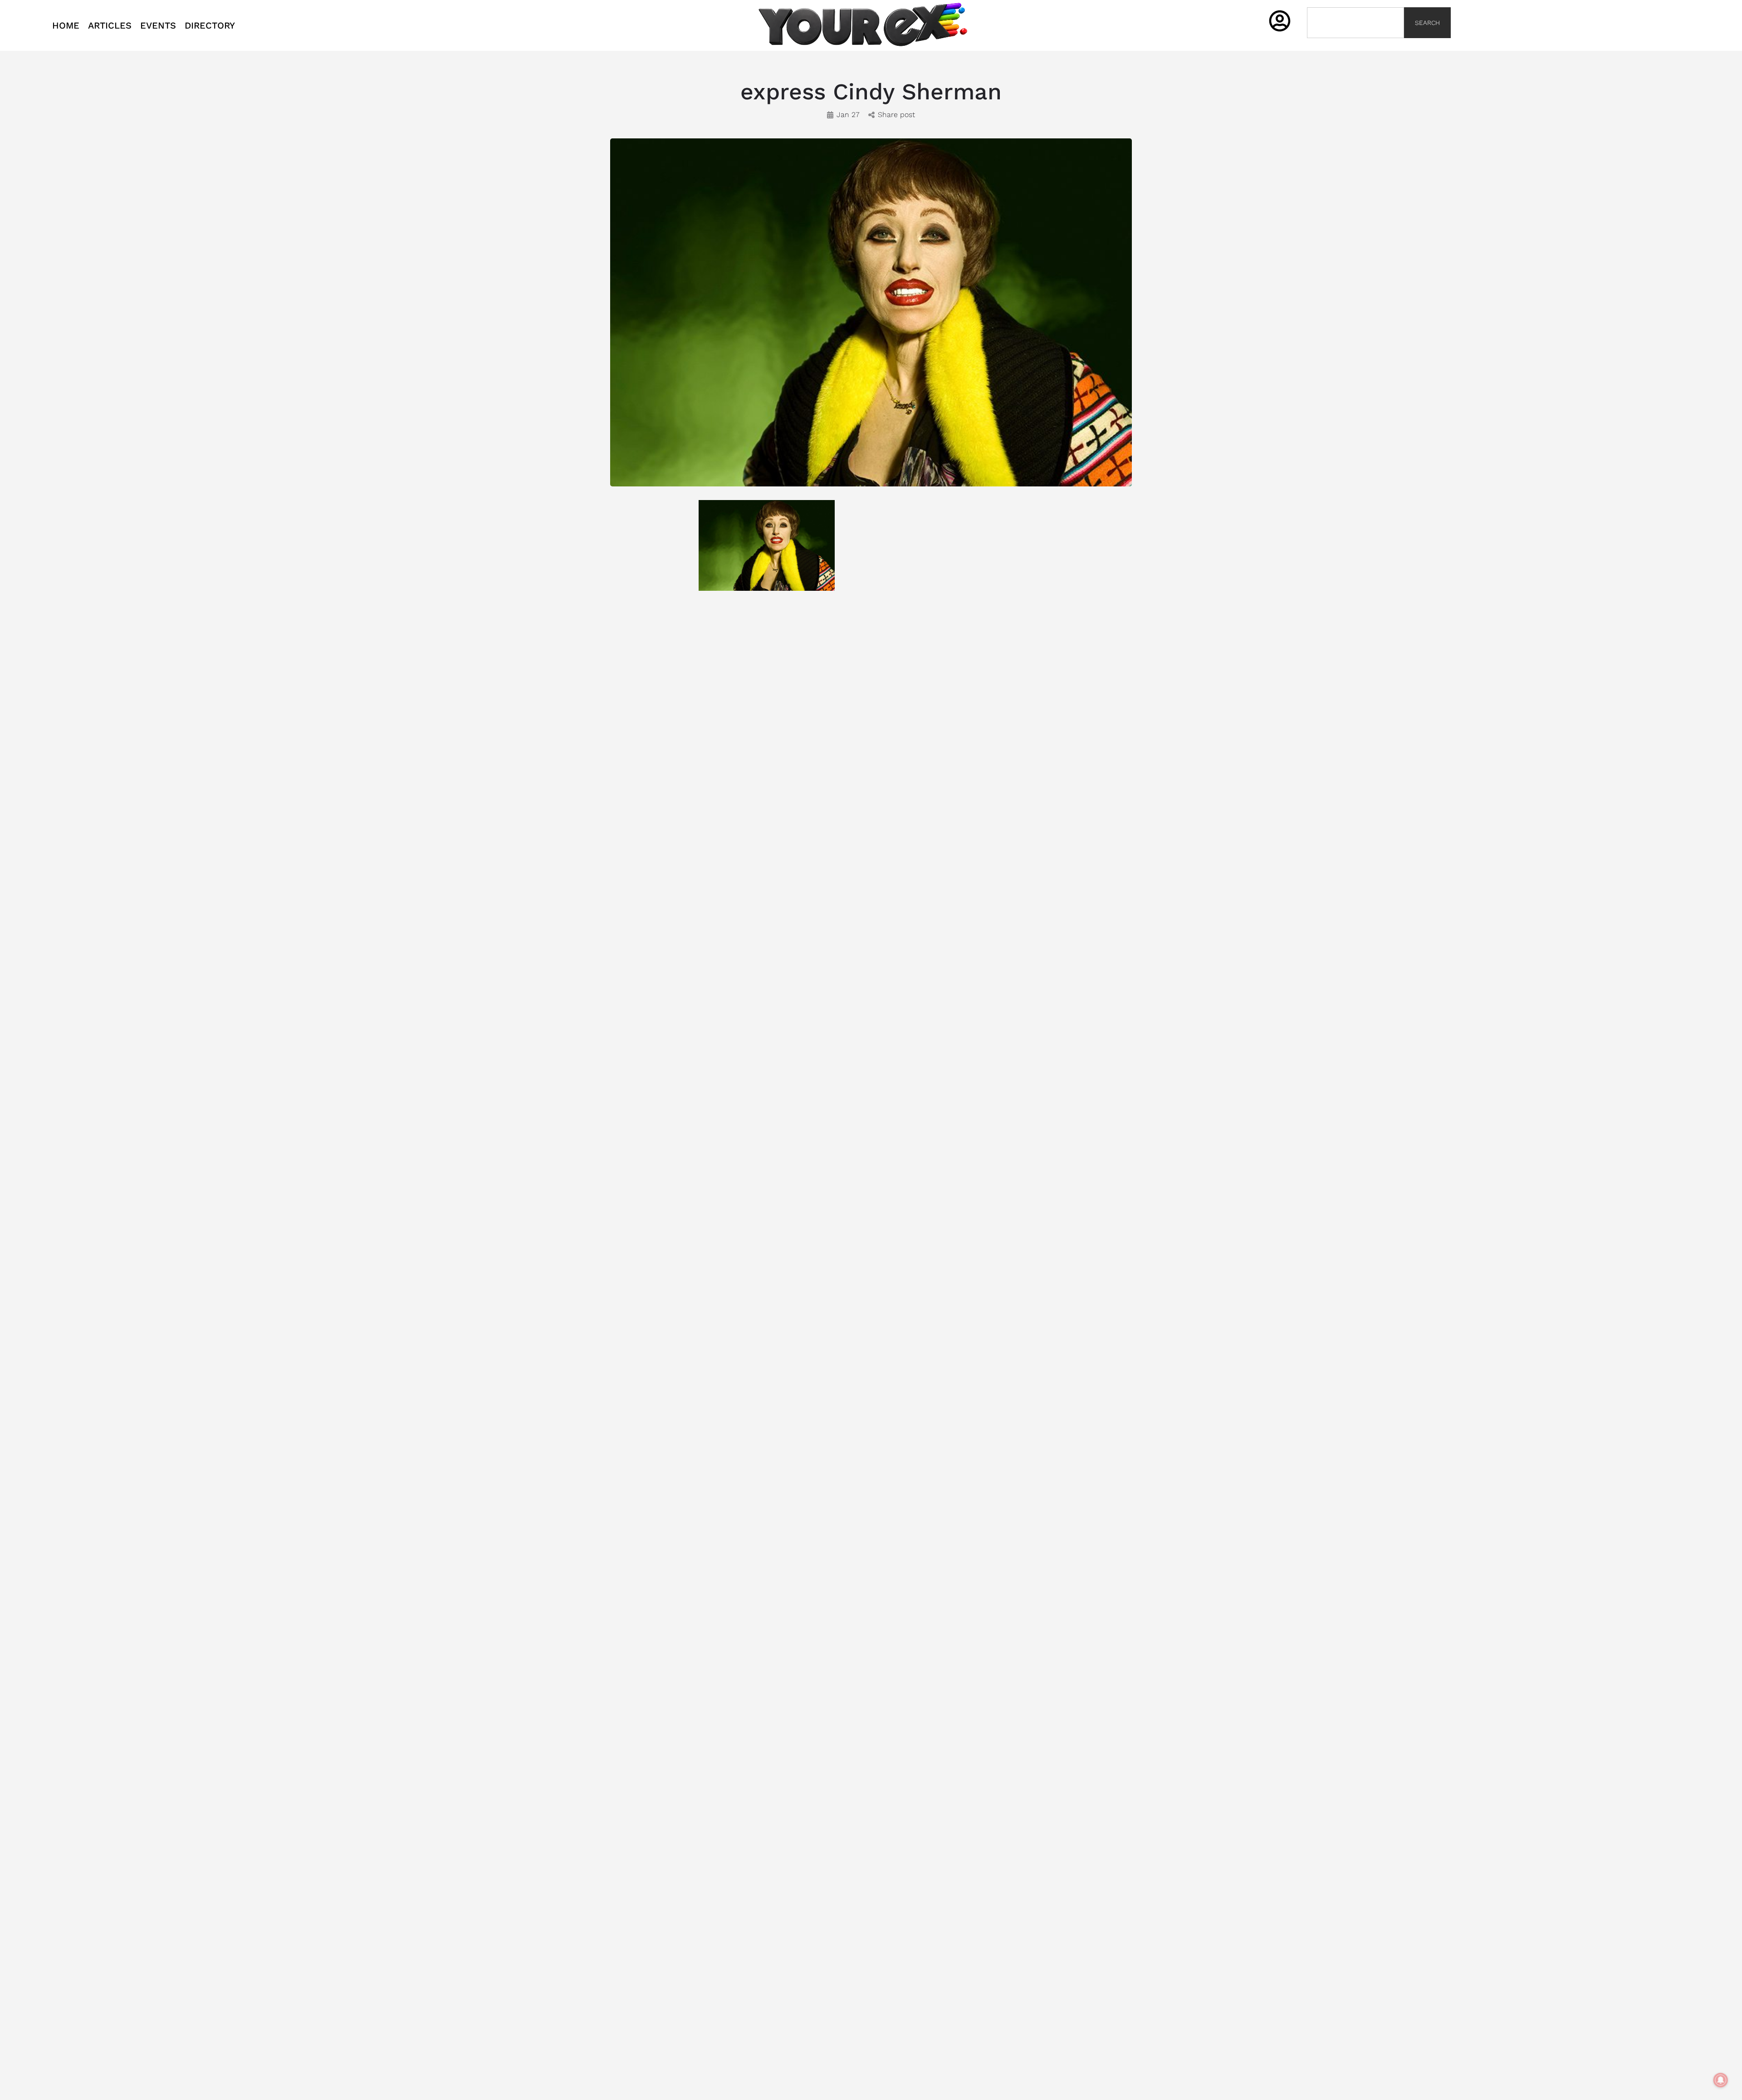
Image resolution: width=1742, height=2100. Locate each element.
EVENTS (158, 25)
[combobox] (1355, 23)
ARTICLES (110, 25)
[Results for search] (1355, 43)
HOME (66, 25)
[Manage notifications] (1721, 2080)
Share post (896, 115)
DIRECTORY (210, 25)
